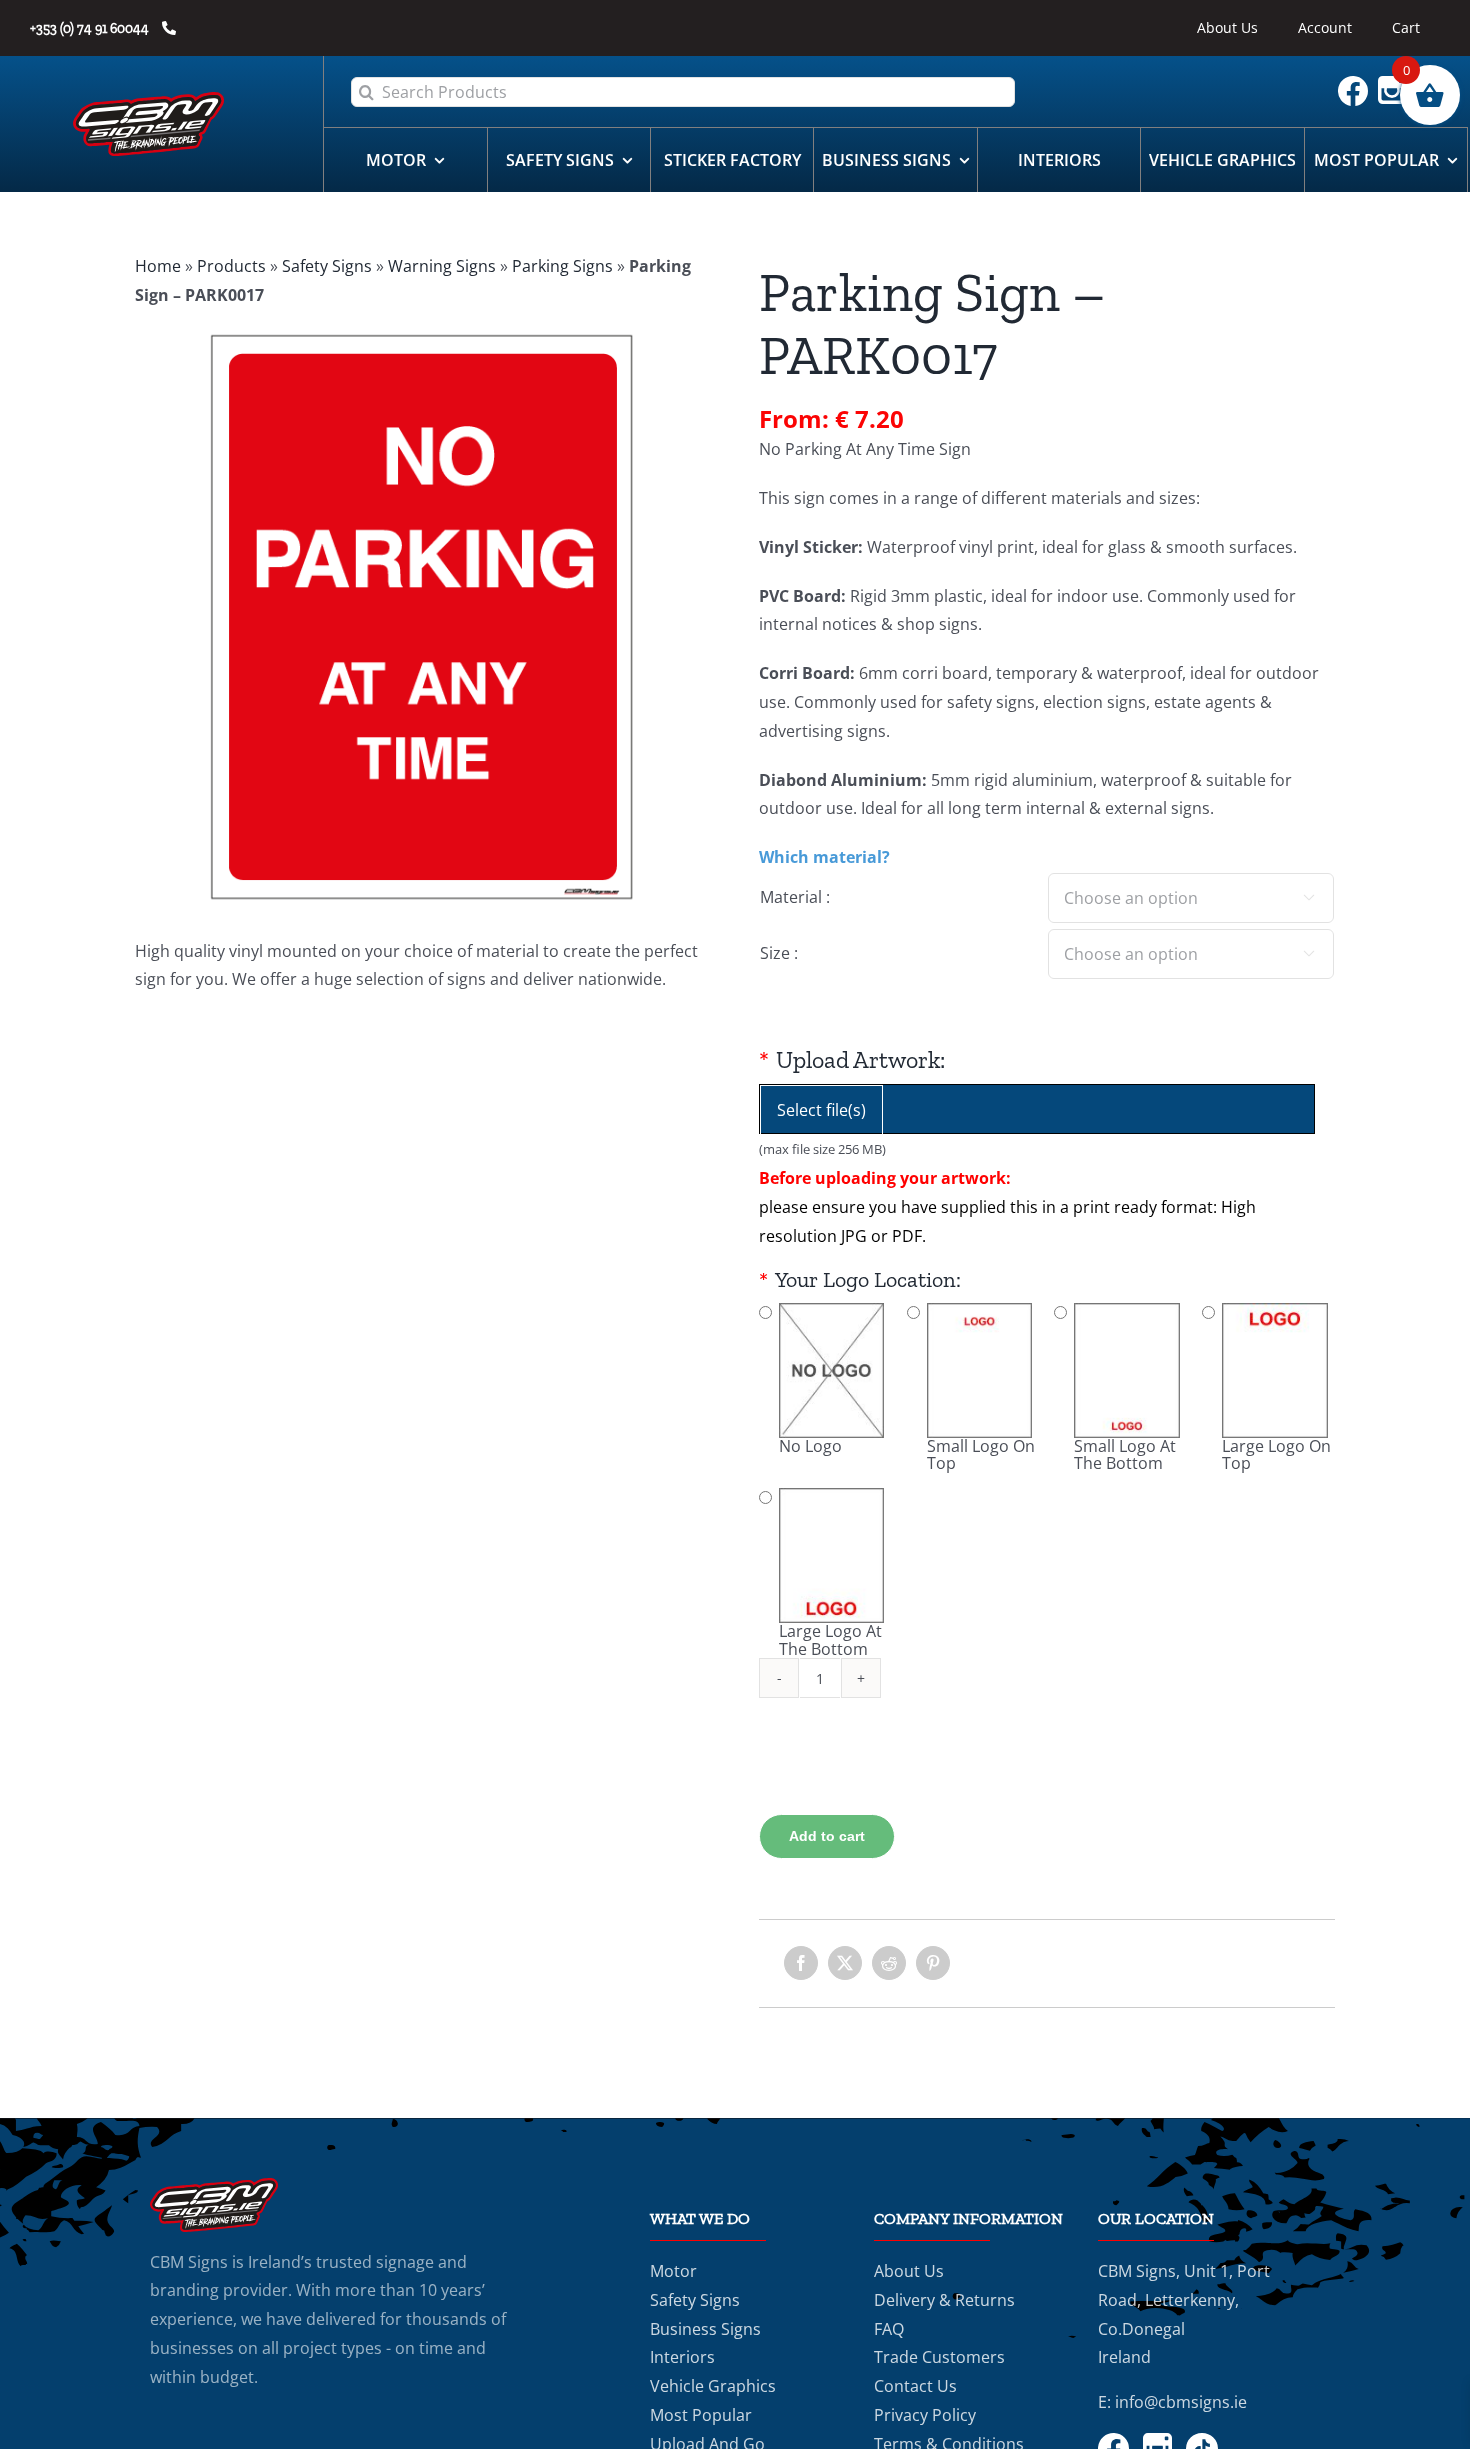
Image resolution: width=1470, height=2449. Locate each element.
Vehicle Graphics (713, 2386)
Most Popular (701, 2415)
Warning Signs (442, 266)
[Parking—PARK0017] (423, 618)
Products (231, 266)
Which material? (824, 857)
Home (158, 266)
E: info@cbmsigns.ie (1172, 2402)
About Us (909, 2271)
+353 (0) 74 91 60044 (91, 28)
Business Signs (705, 2329)
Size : (779, 953)
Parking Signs (562, 266)
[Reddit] (889, 1963)
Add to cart (827, 1836)
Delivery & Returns (944, 2300)
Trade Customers (939, 2357)
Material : (795, 897)
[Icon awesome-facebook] (1358, 84)
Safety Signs (327, 266)
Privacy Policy (925, 2415)
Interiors (682, 2357)
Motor (673, 2271)
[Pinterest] (933, 1963)
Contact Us (915, 2386)
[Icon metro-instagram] (1397, 84)
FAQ (889, 2329)
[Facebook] (801, 1963)
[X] (845, 1963)
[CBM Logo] (149, 100)
